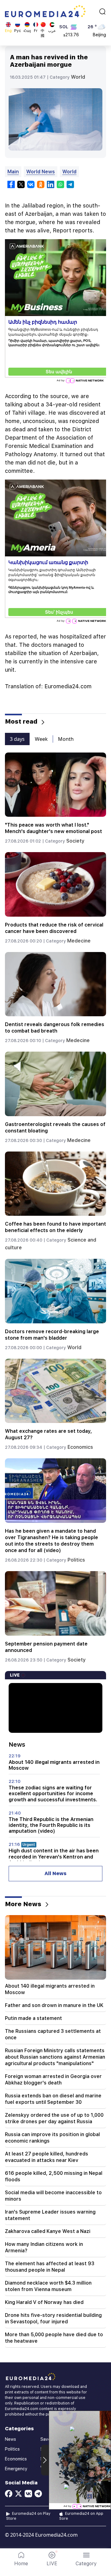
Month (66, 739)
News (10, 2439)
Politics (76, 1560)
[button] (86, 2559)
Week (41, 739)
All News (55, 1873)
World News (41, 172)
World (78, 77)
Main (13, 172)
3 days (17, 739)
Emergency (16, 2469)
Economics (80, 1447)
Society (75, 841)
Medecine (79, 941)
